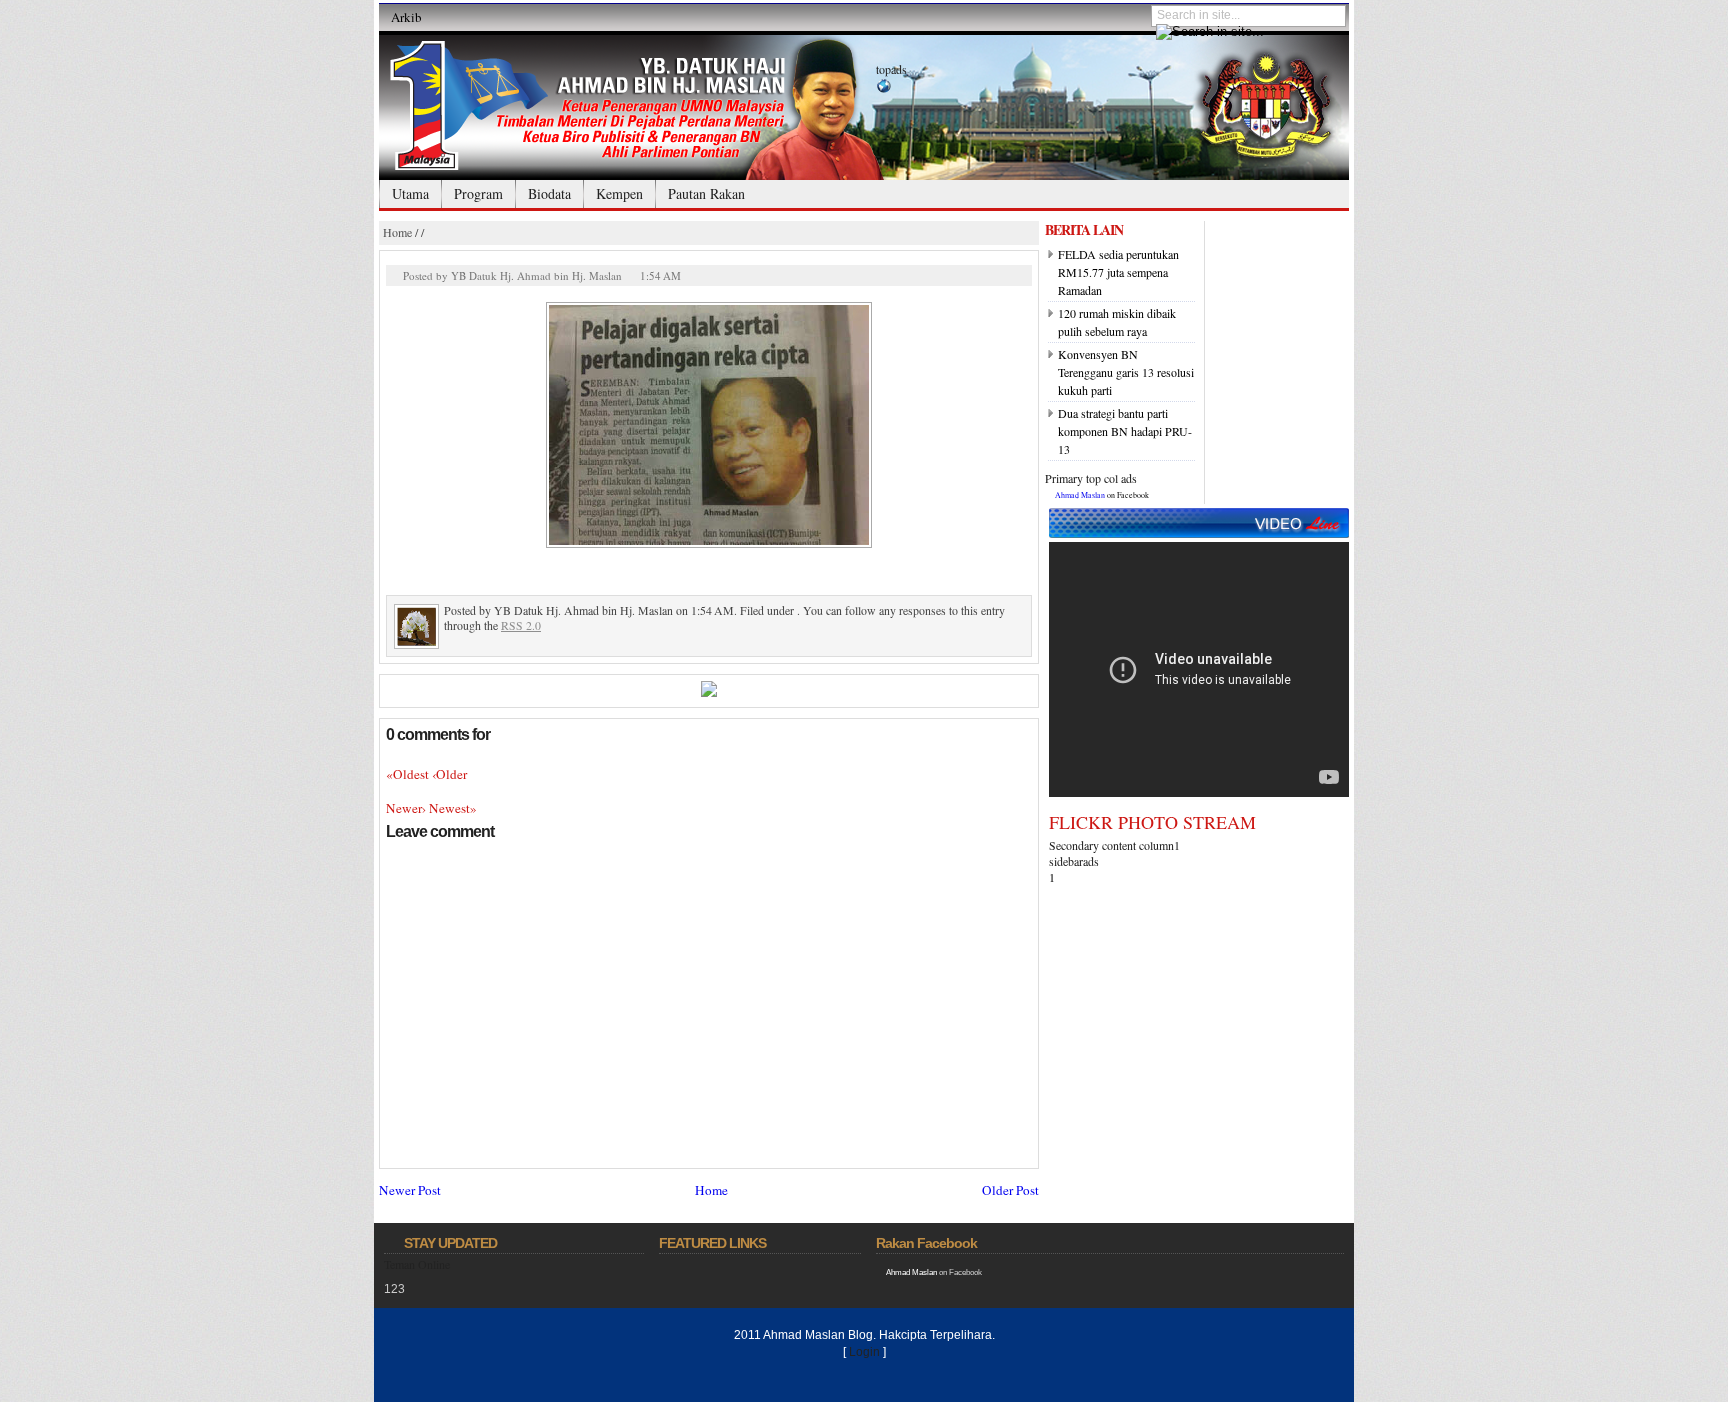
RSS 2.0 (521, 625)
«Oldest (409, 774)
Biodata (549, 193)
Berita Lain (1084, 229)
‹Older (449, 774)
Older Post (1010, 1190)
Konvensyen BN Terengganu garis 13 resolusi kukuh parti (1126, 372)
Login (864, 1352)
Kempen (619, 193)
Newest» (453, 808)
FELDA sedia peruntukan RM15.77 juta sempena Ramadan (1118, 272)
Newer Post (410, 1190)
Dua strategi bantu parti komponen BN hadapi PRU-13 (1125, 431)
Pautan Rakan (706, 193)
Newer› (407, 808)
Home (397, 232)
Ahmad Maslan (1080, 495)
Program (478, 193)
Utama (410, 193)
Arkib (406, 17)
